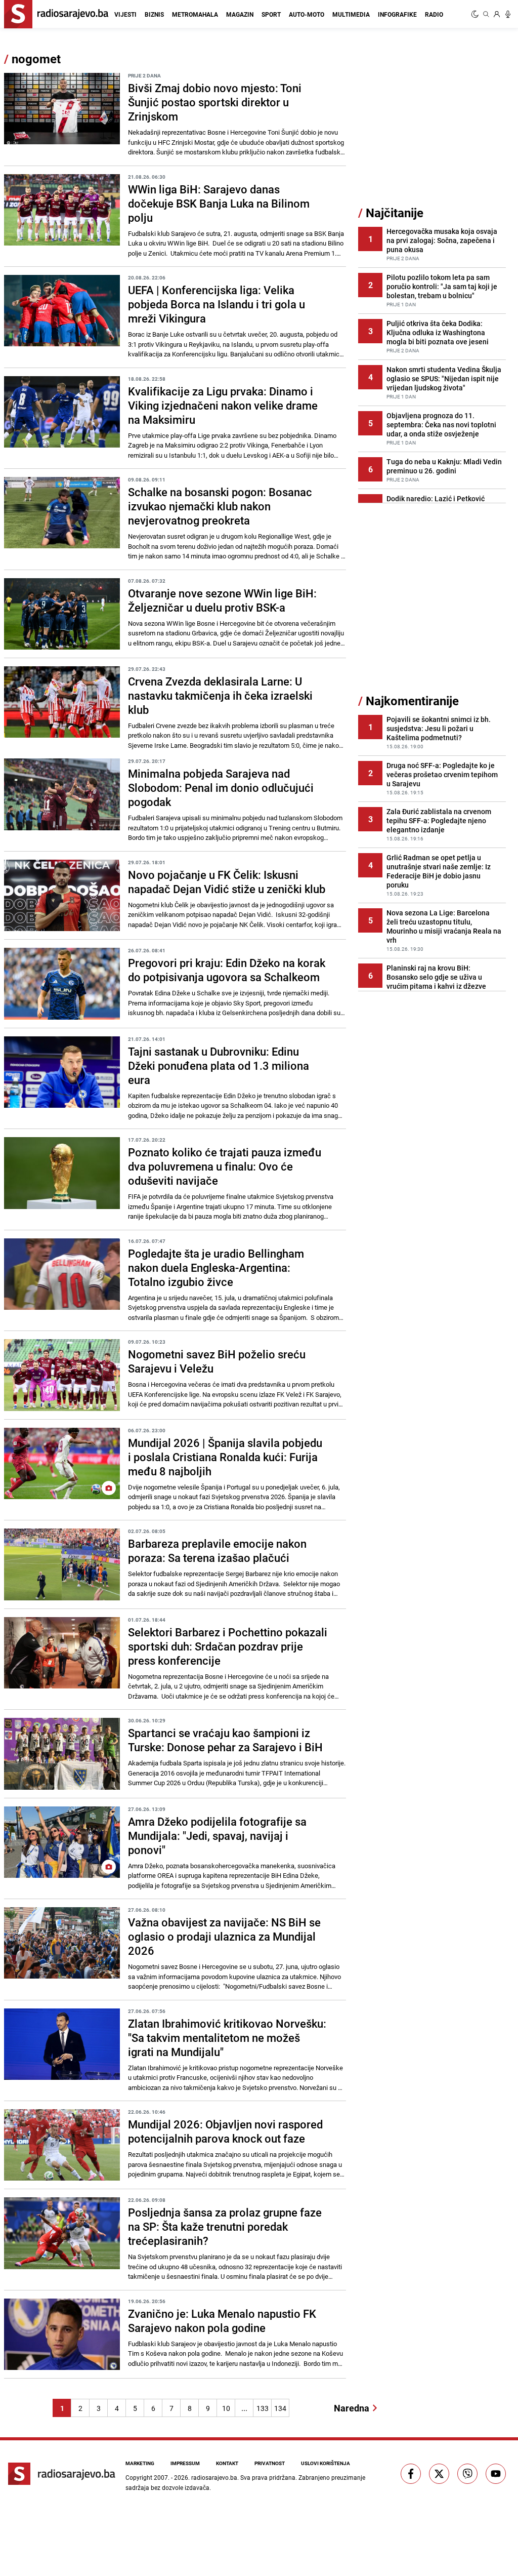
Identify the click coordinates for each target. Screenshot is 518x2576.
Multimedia (351, 14)
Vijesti (125, 14)
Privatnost (270, 2463)
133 (263, 2408)
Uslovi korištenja (326, 2463)
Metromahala (195, 14)
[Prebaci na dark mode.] (476, 14)
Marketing (140, 2463)
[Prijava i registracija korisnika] (497, 14)
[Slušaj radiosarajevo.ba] (508, 14)
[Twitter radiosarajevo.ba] (439, 2474)
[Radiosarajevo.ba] (62, 2474)
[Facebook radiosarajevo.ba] (411, 2474)
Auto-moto (307, 14)
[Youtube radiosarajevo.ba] (496, 2474)
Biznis (154, 14)
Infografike (397, 14)
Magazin (240, 14)
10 (226, 2408)
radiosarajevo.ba (214, 2477)
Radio (434, 14)
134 (280, 2408)
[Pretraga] (486, 14)
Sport (271, 14)
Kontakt (227, 2463)
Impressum (185, 2463)
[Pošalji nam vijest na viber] (467, 2474)
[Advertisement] (434, 128)
